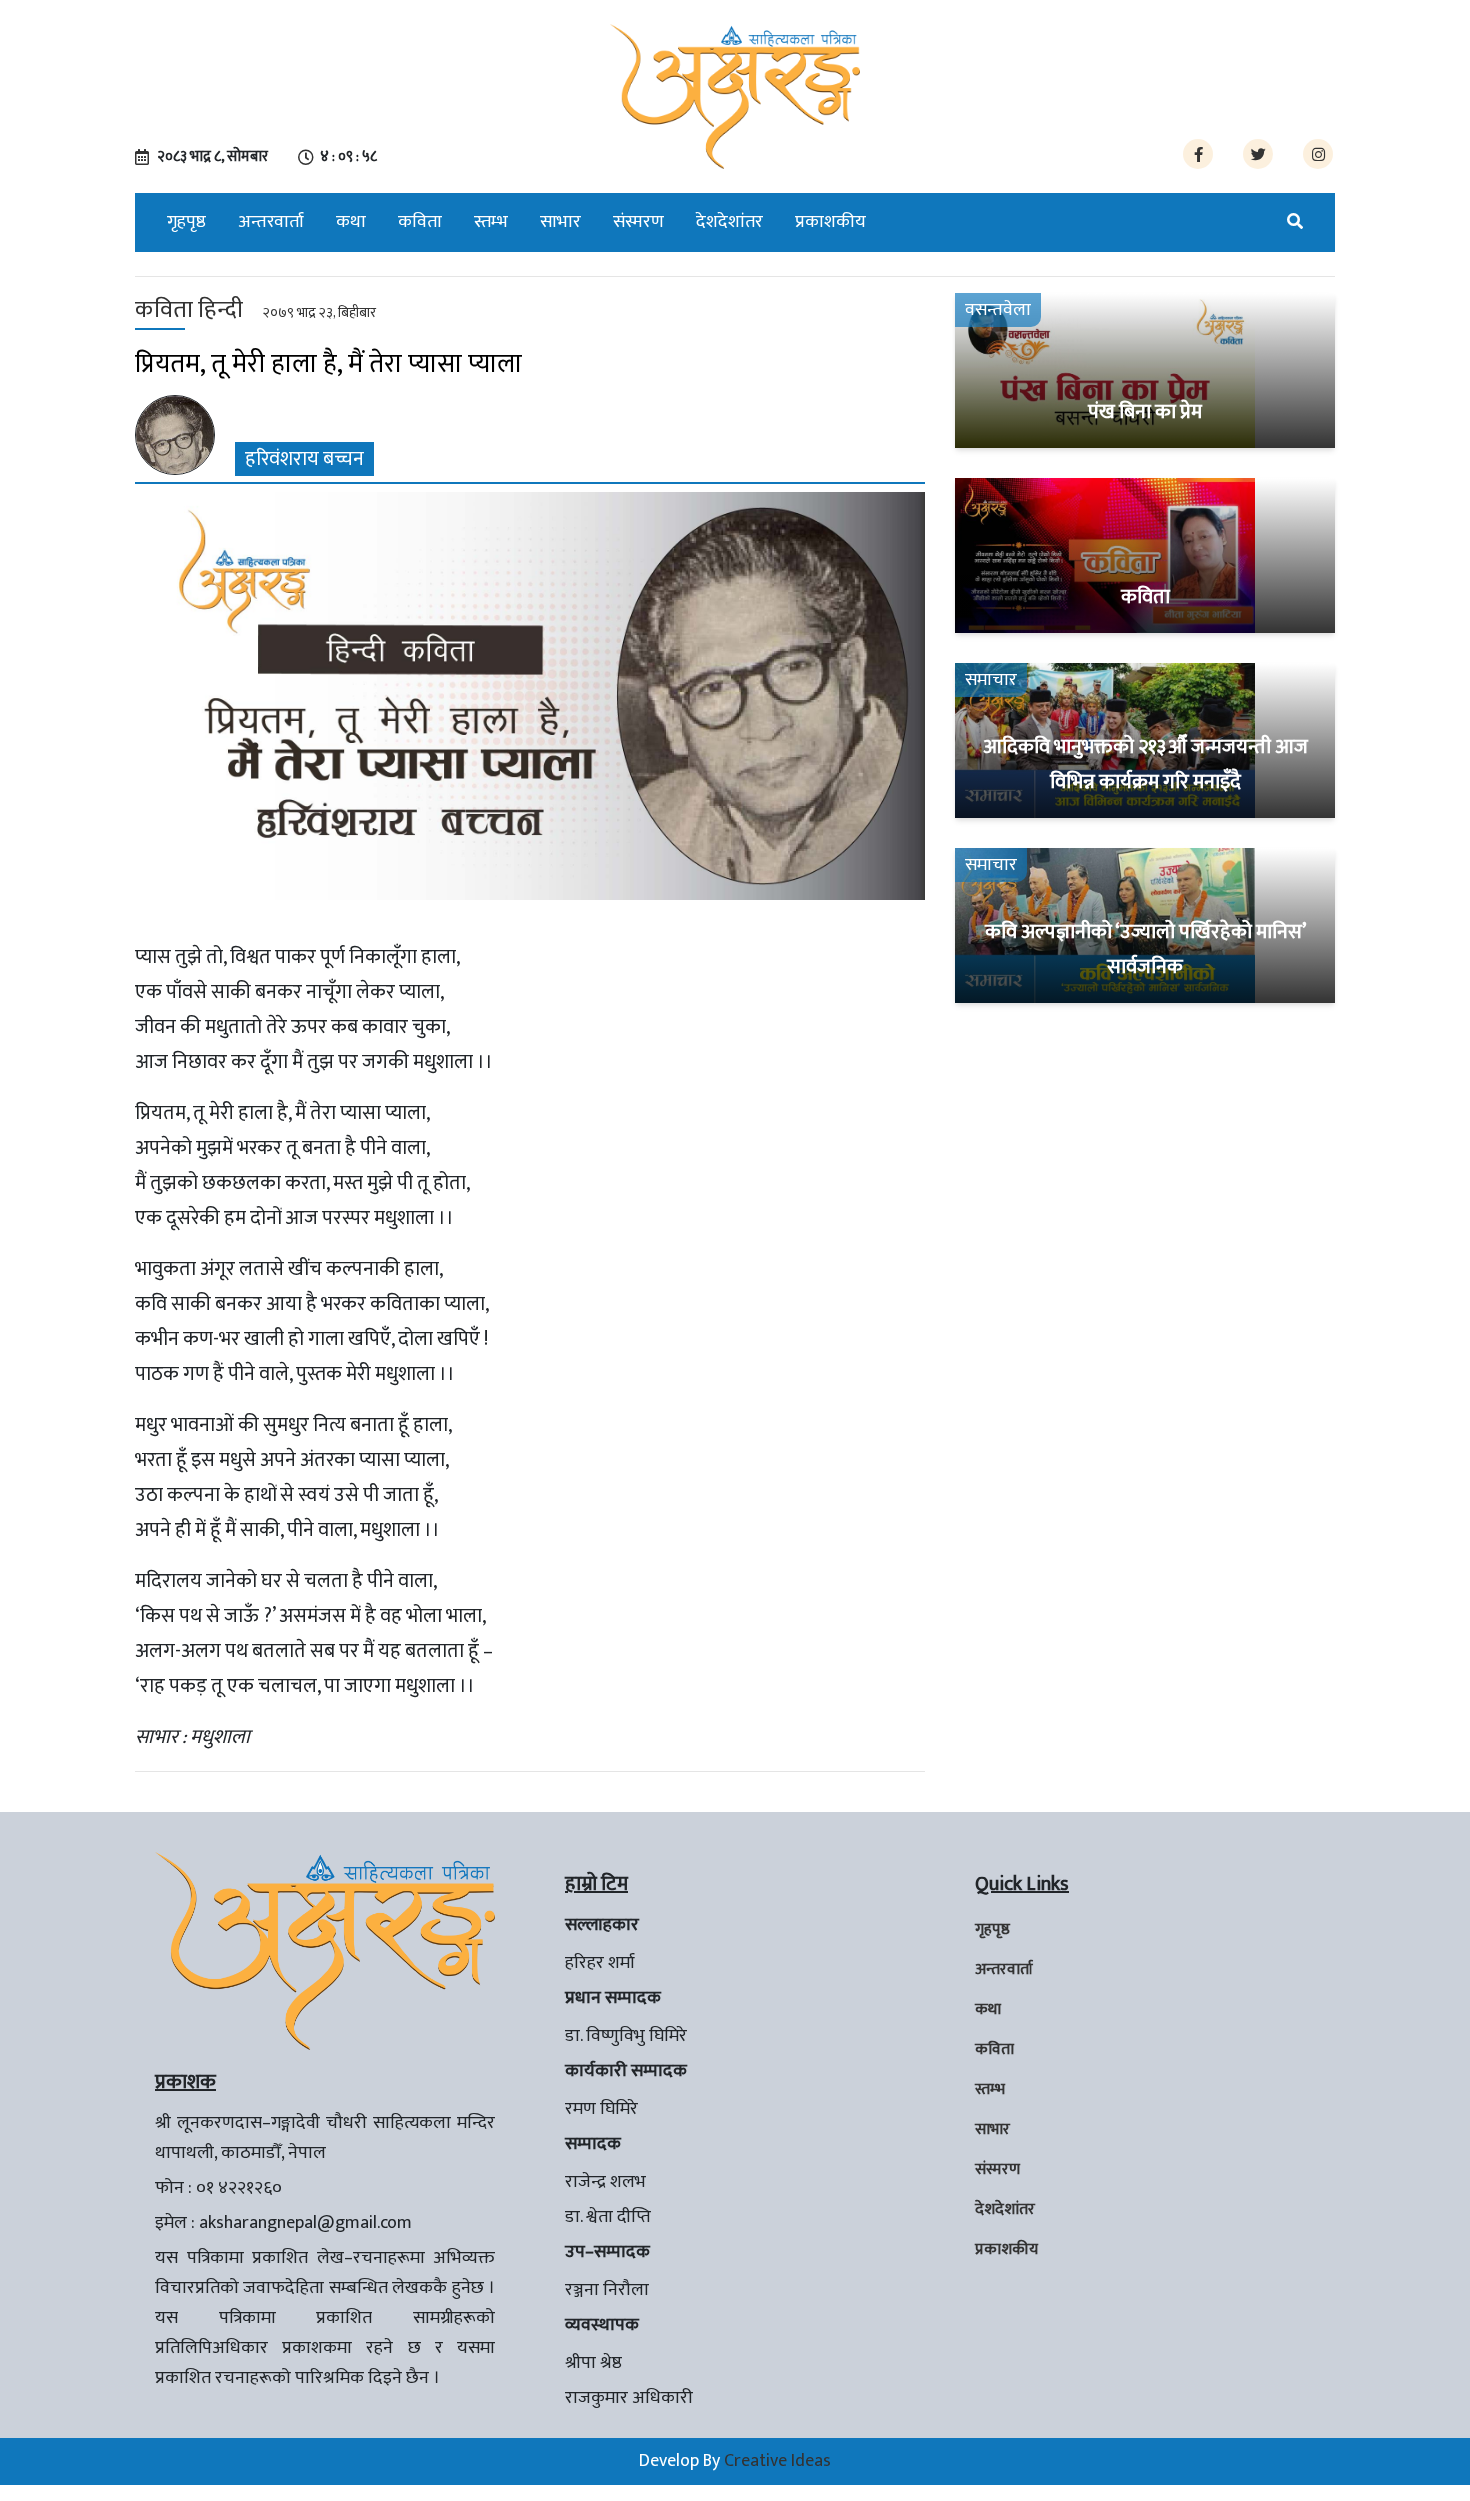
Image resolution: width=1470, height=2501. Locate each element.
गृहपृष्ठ (186, 222)
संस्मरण (638, 222)
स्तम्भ (491, 222)
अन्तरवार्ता (271, 222)
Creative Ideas (777, 2461)
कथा (351, 222)
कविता (420, 222)
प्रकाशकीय (830, 222)
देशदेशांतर (729, 222)
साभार (560, 222)
